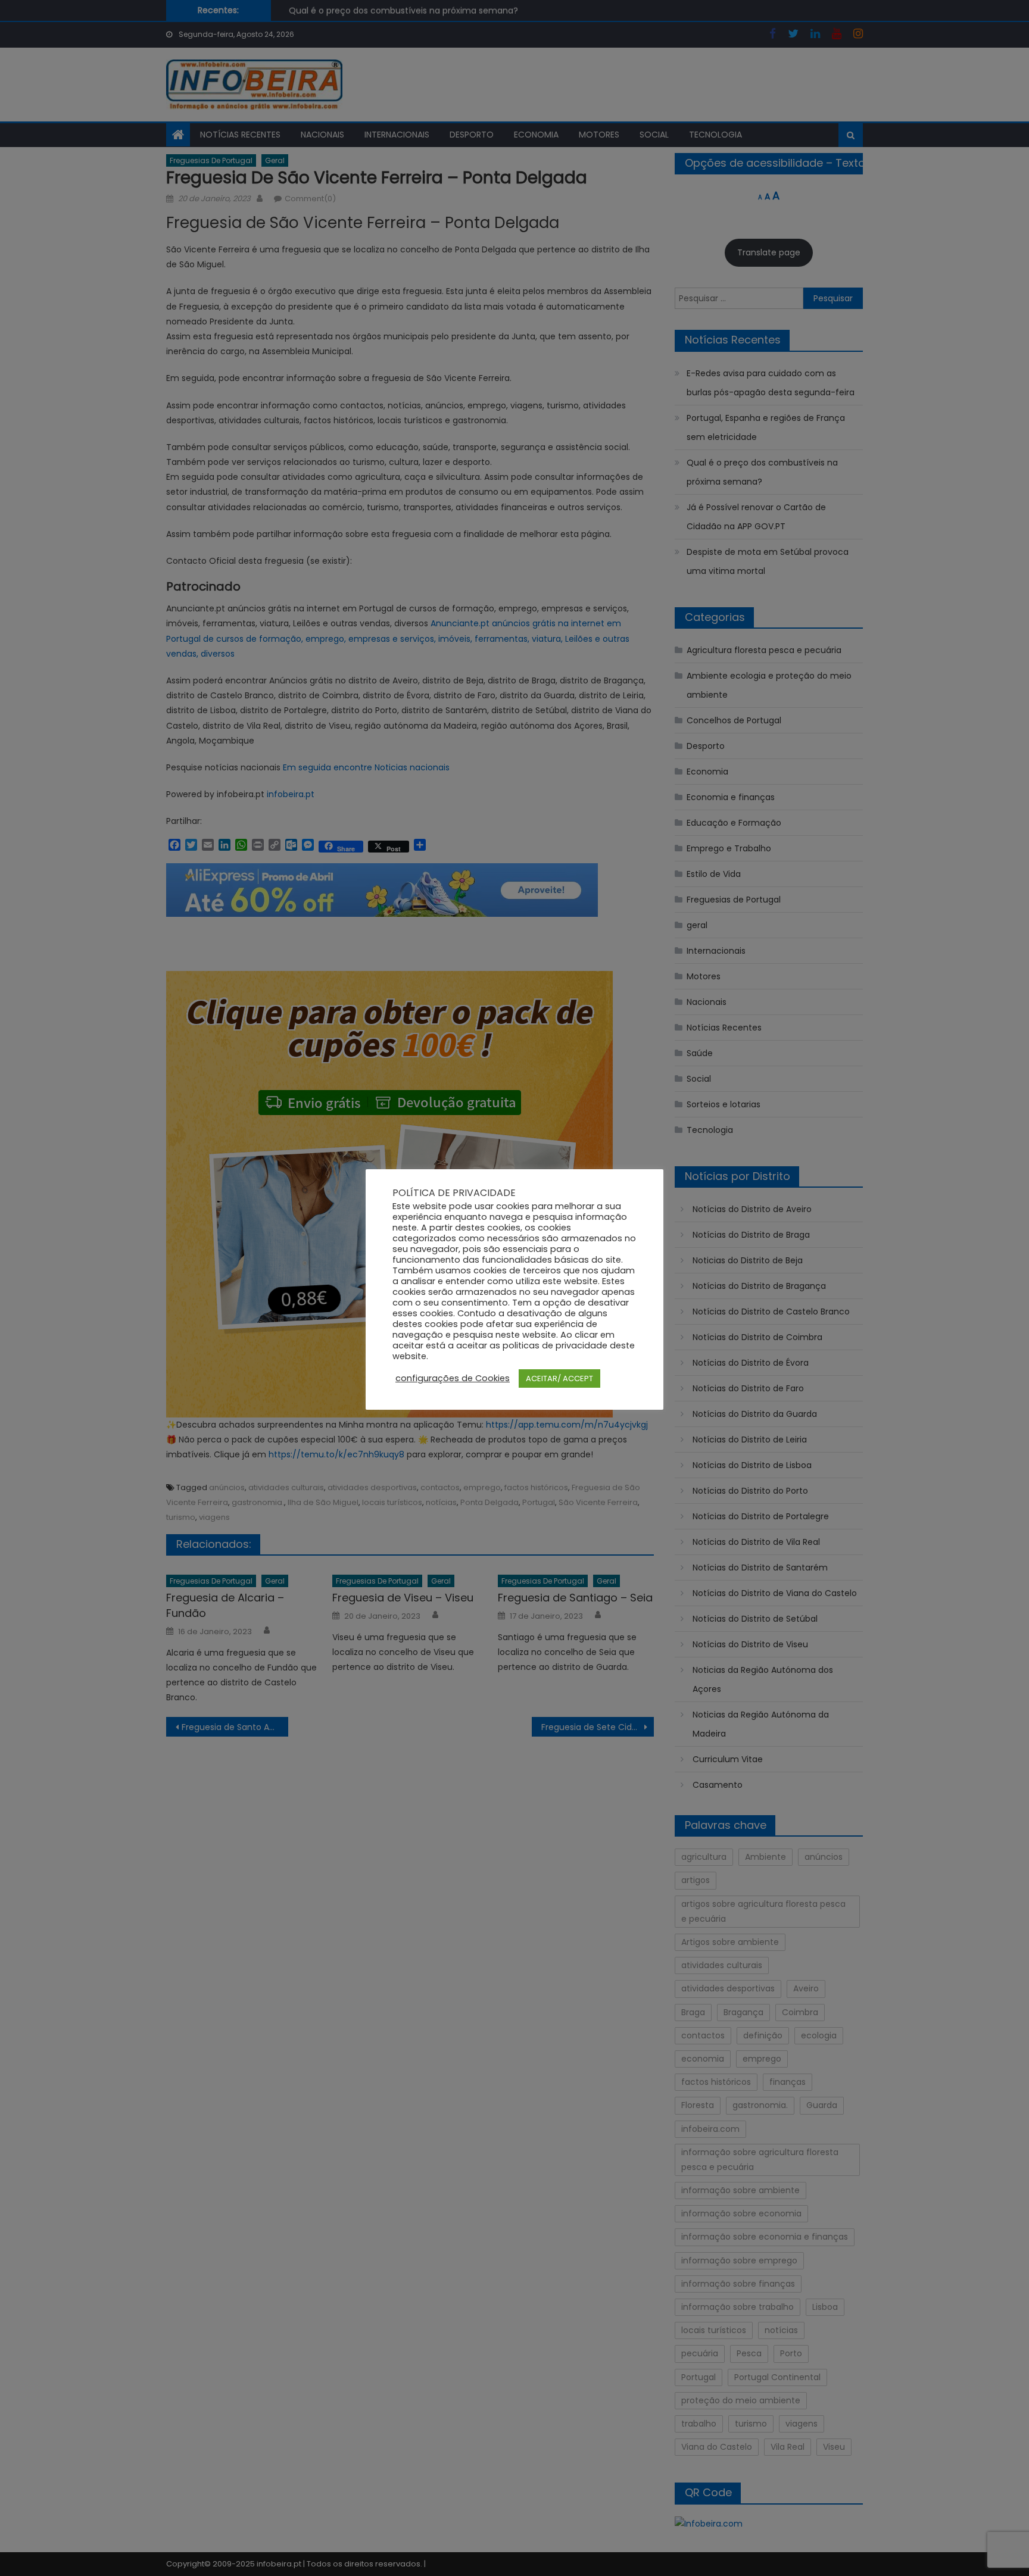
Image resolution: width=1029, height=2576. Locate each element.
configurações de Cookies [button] (453, 1378)
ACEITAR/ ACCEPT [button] (559, 1378)
